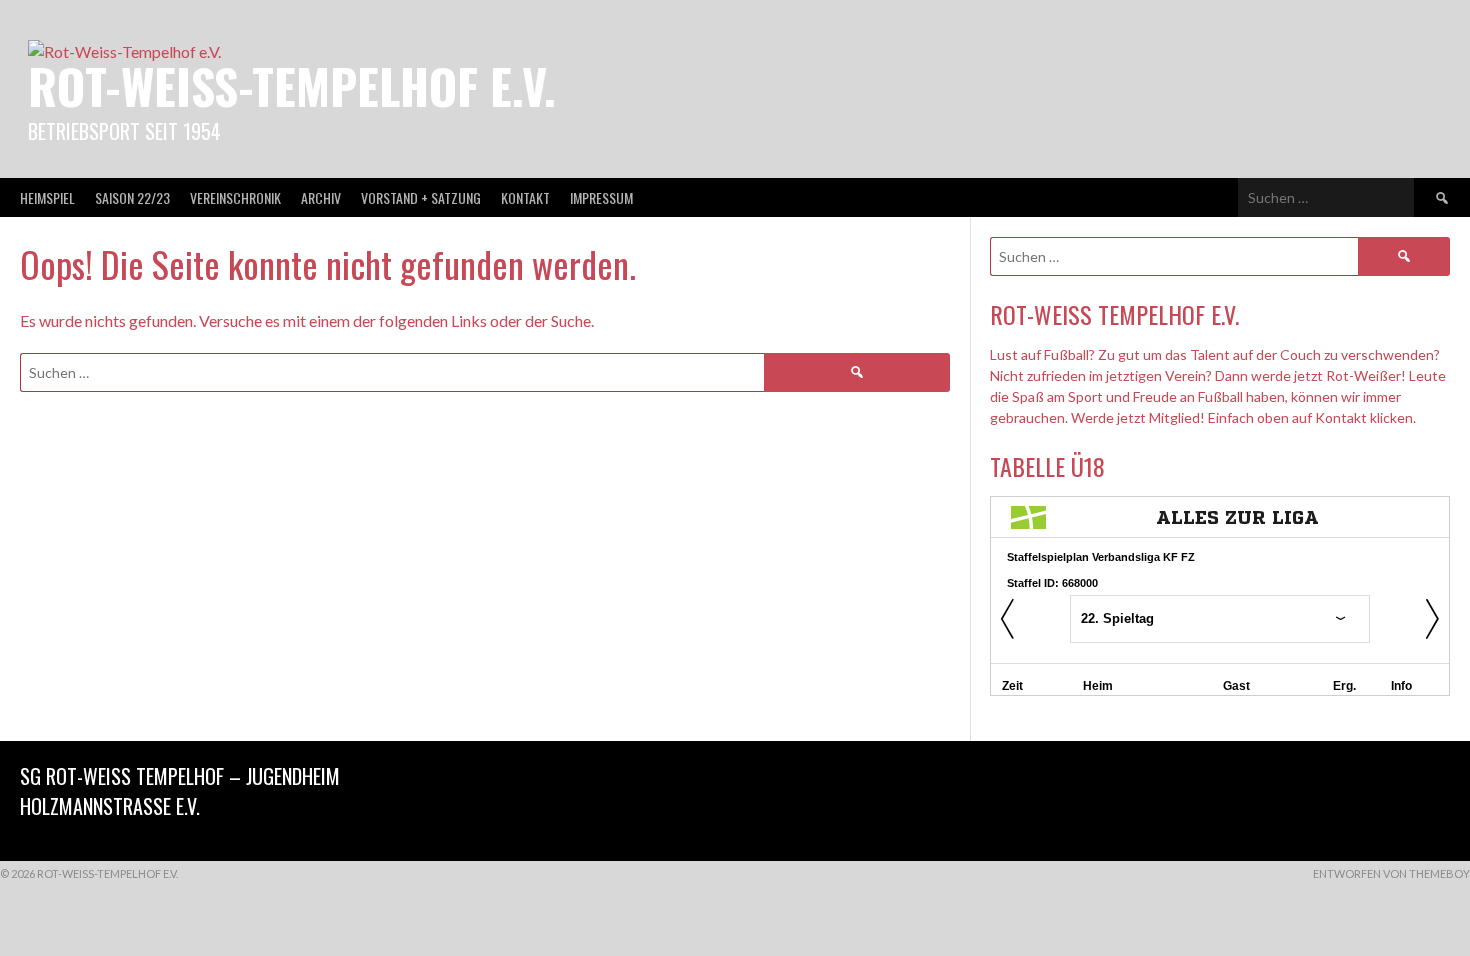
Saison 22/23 (132, 197)
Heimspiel (47, 197)
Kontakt (525, 197)
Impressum (601, 197)
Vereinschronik (235, 197)
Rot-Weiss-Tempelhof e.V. (292, 85)
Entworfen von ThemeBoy (1391, 873)
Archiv (321, 197)
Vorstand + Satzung (421, 197)
